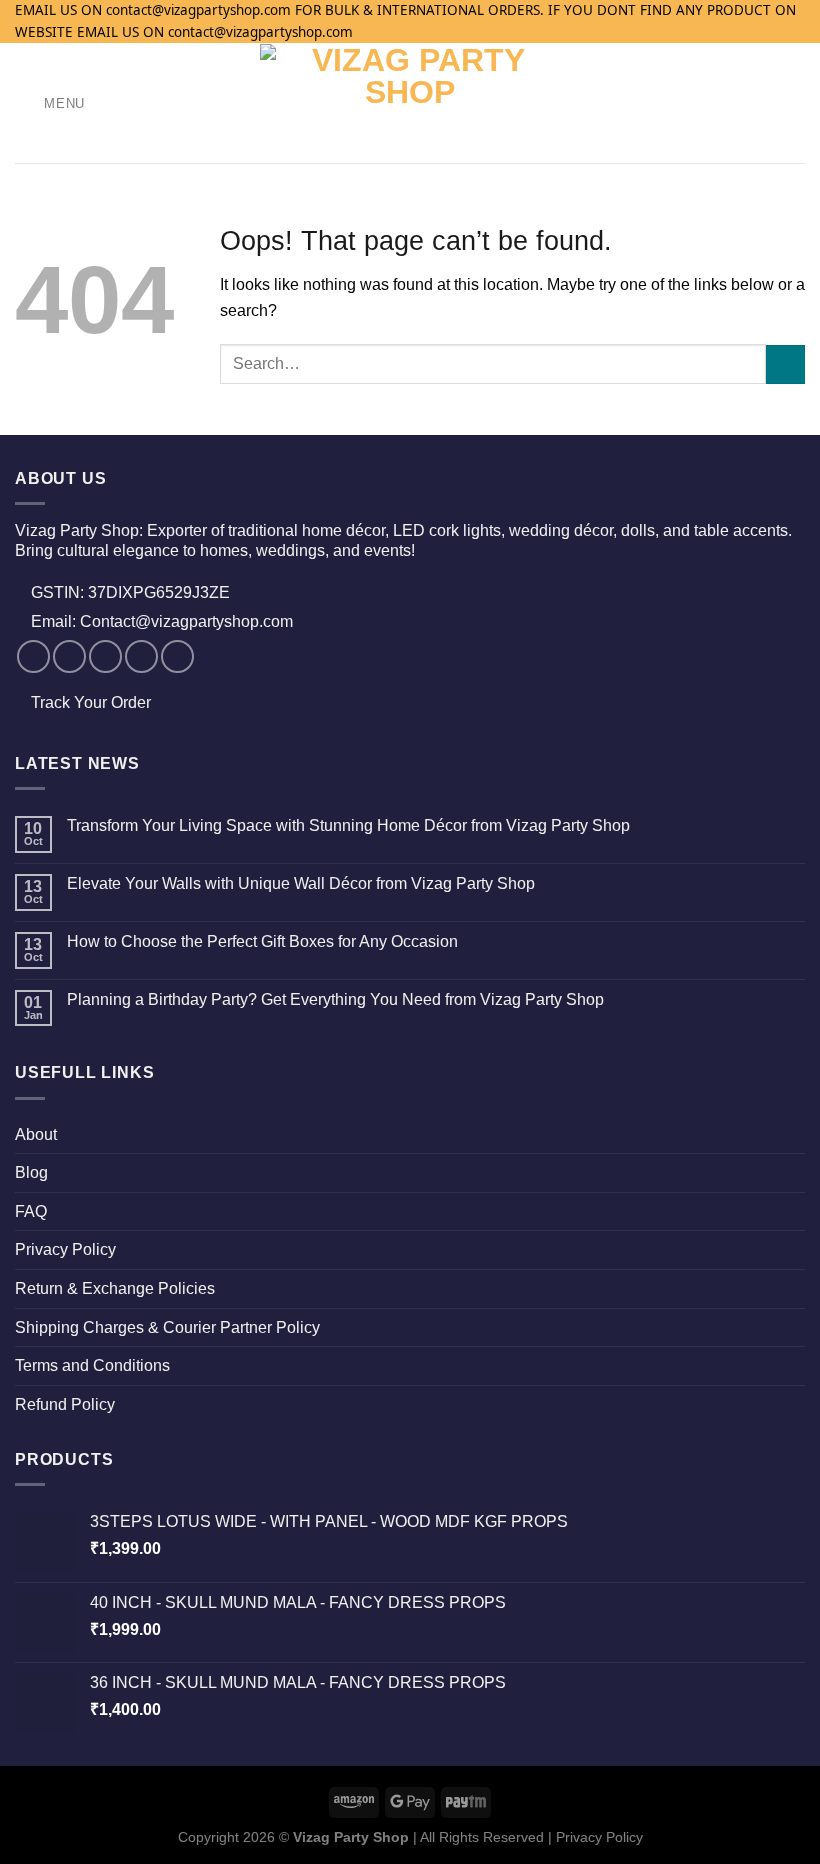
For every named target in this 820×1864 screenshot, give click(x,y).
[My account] (761, 103)
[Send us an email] (141, 656)
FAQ (31, 1211)
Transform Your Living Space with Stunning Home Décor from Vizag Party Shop (348, 825)
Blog (31, 1172)
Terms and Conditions (92, 1365)
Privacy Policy (65, 1249)
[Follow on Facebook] (33, 656)
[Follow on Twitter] (105, 656)
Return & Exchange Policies (115, 1288)
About (36, 1134)
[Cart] (795, 103)
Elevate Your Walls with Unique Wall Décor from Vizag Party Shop (301, 883)
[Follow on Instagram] (69, 656)
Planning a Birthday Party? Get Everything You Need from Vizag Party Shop (335, 999)
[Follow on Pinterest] (177, 656)
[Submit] (785, 364)
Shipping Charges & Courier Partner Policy (167, 1327)
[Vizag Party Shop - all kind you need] (410, 103)
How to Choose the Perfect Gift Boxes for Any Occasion (262, 941)
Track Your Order (91, 702)
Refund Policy (65, 1404)
